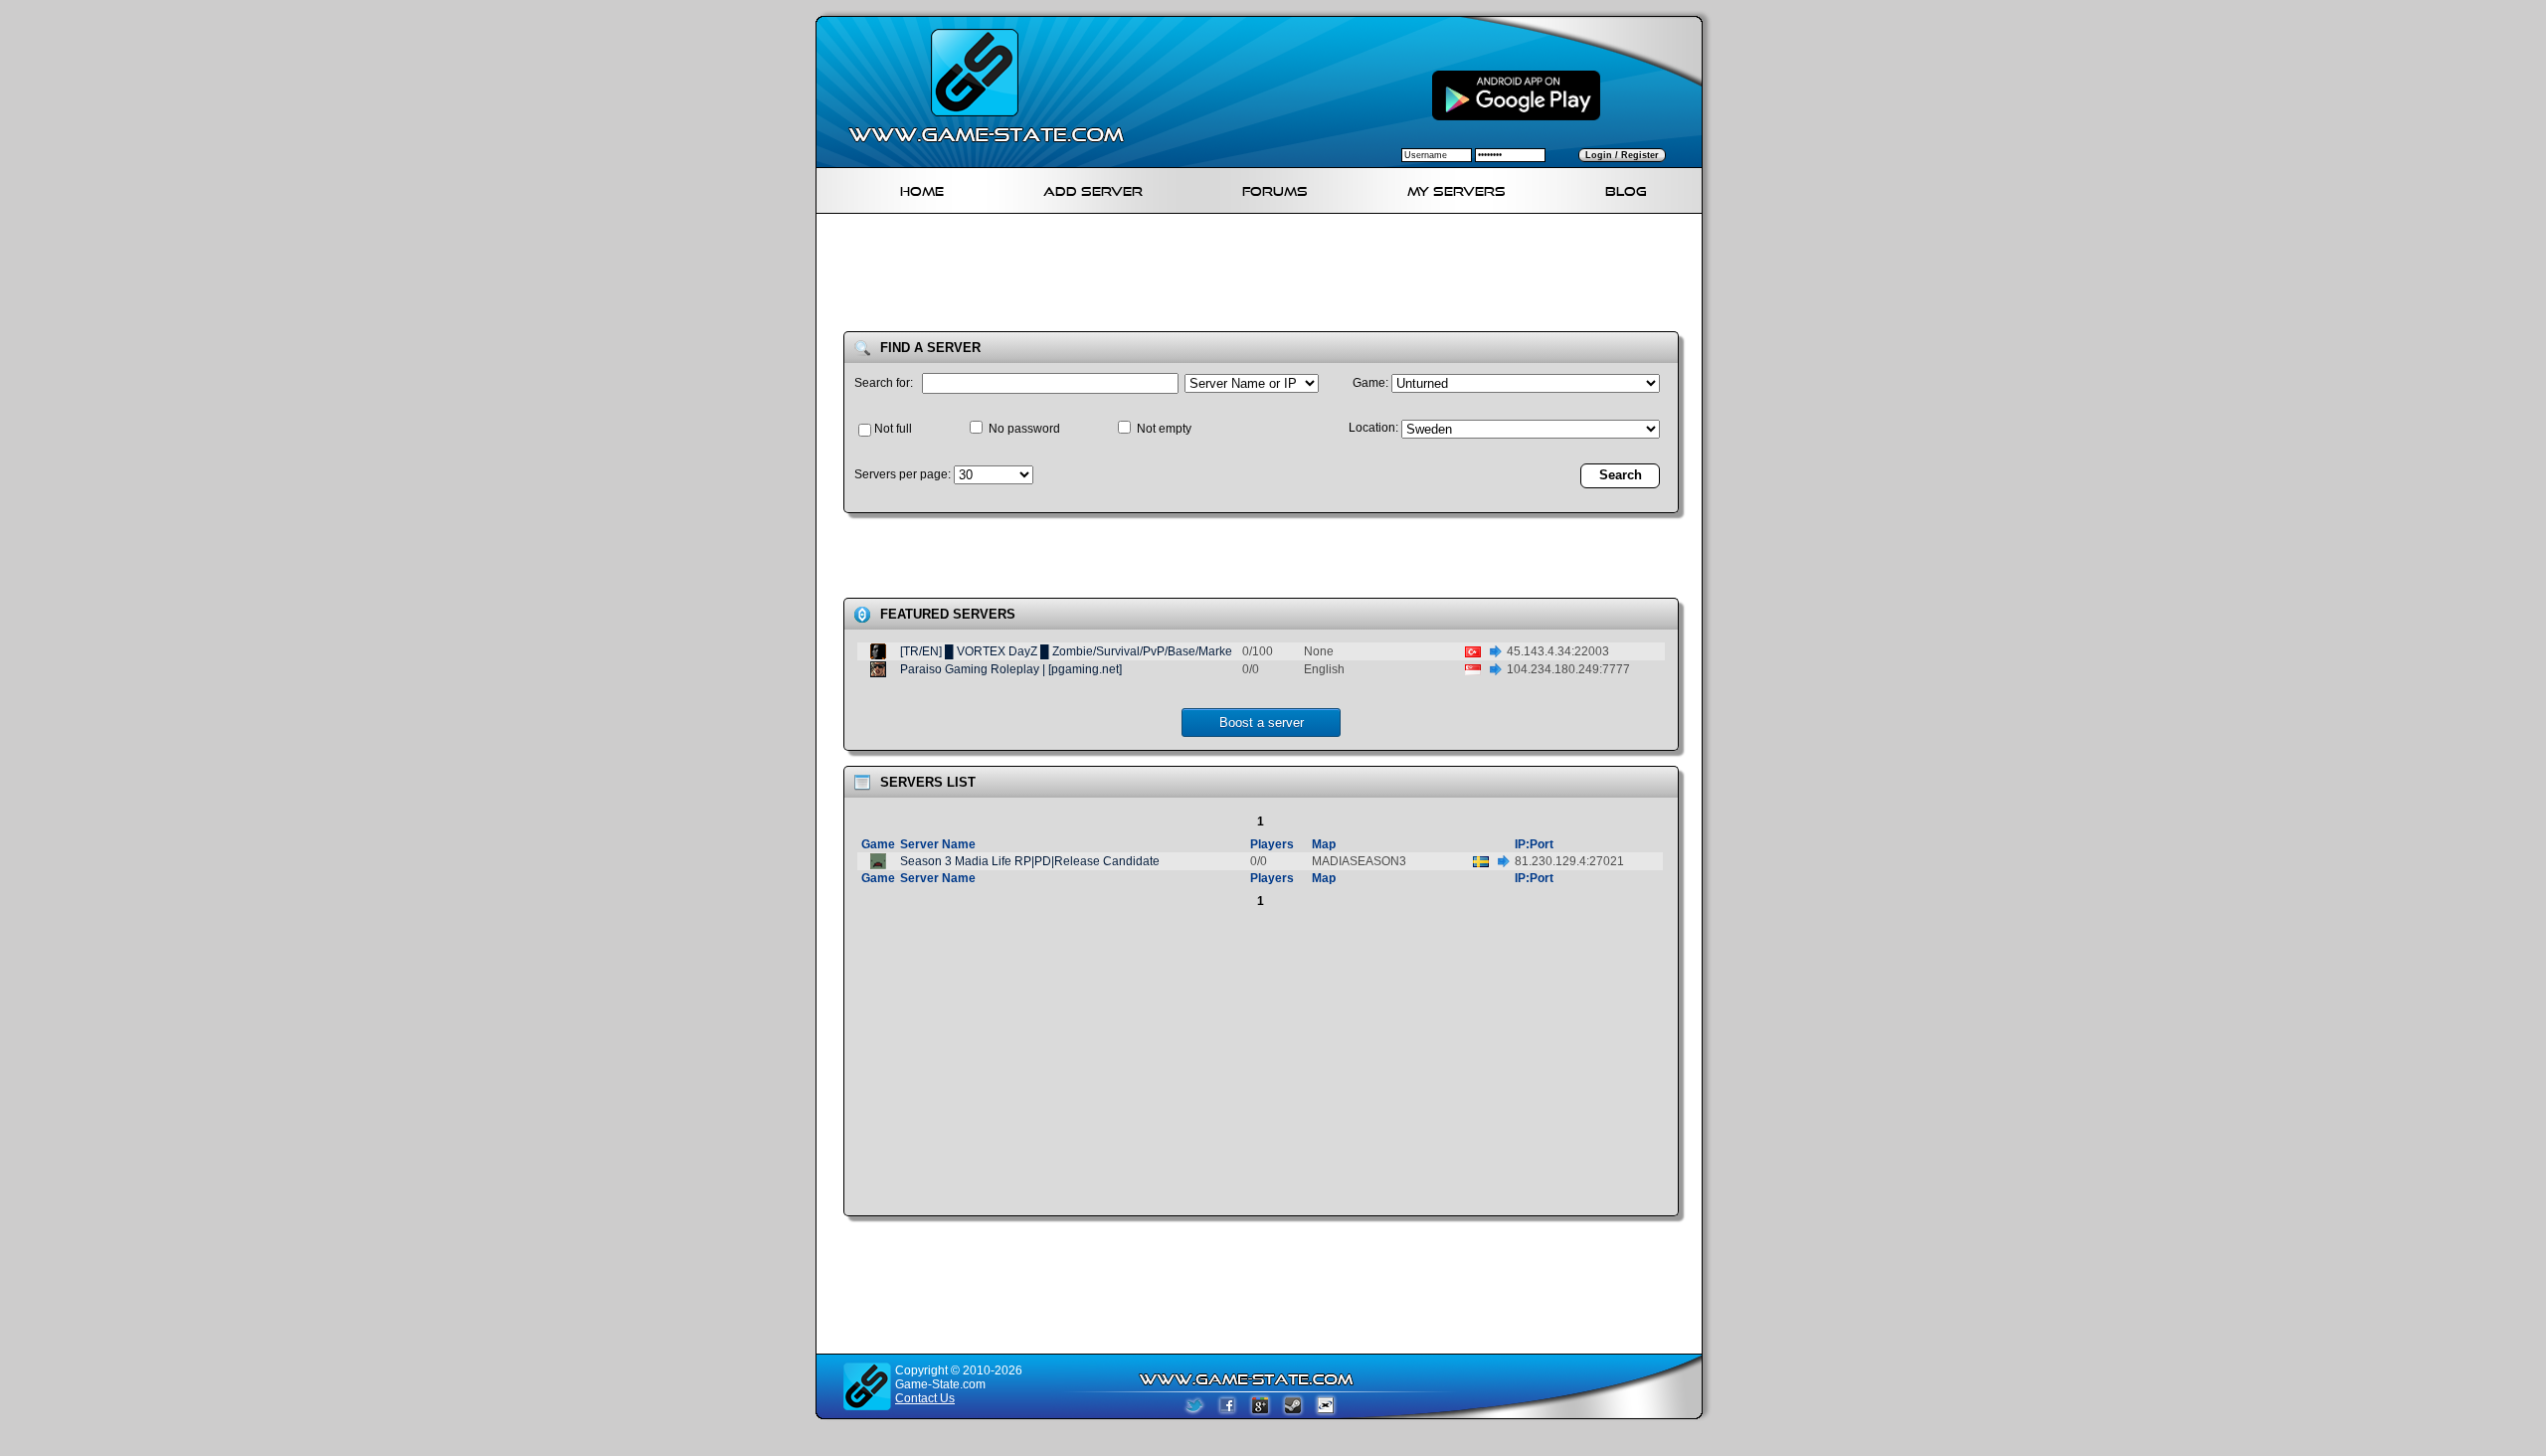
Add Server (1093, 188)
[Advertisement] (1267, 276)
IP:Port (1534, 844)
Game (878, 844)
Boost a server (1262, 723)
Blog (1626, 188)
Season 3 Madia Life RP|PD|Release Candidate (1030, 861)
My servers (1456, 188)
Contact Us (925, 1398)
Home (922, 188)
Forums (1275, 188)
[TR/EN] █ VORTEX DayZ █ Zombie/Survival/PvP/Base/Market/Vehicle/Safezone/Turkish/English (1160, 651)
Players (1272, 844)
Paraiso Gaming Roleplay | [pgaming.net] (1011, 669)
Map (1324, 844)
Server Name (938, 844)
